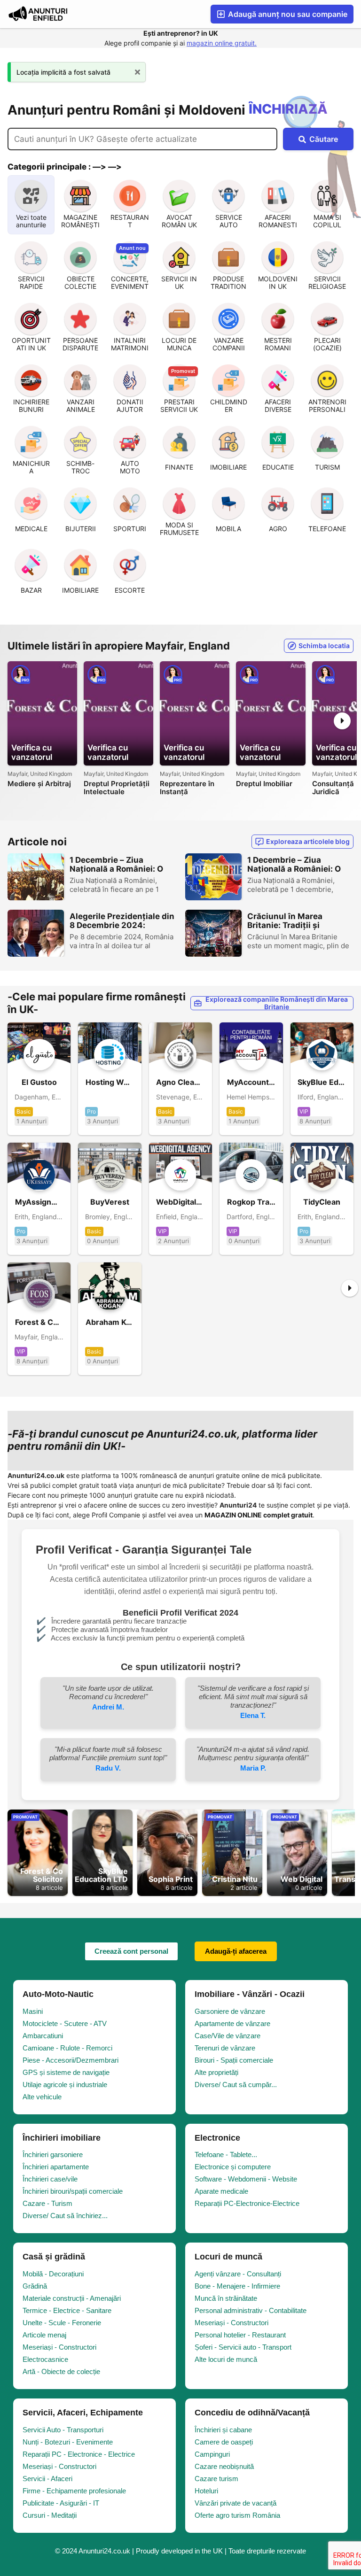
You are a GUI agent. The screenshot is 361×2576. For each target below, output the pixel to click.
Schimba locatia (324, 646)
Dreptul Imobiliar (264, 784)
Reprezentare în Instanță (187, 788)
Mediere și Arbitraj (39, 784)
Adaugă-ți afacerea (236, 1951)
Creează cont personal (131, 1951)
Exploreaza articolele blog (308, 841)
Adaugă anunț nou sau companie (287, 14)
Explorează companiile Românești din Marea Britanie (277, 1003)
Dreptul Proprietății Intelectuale (117, 788)
